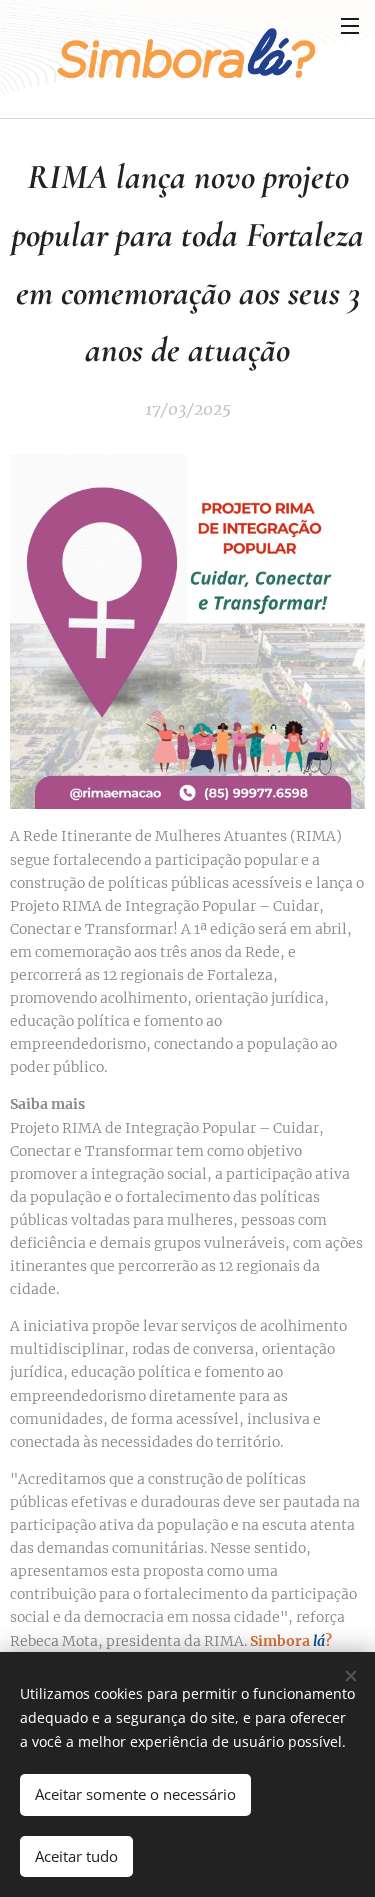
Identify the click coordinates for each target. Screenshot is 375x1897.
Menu (350, 25)
